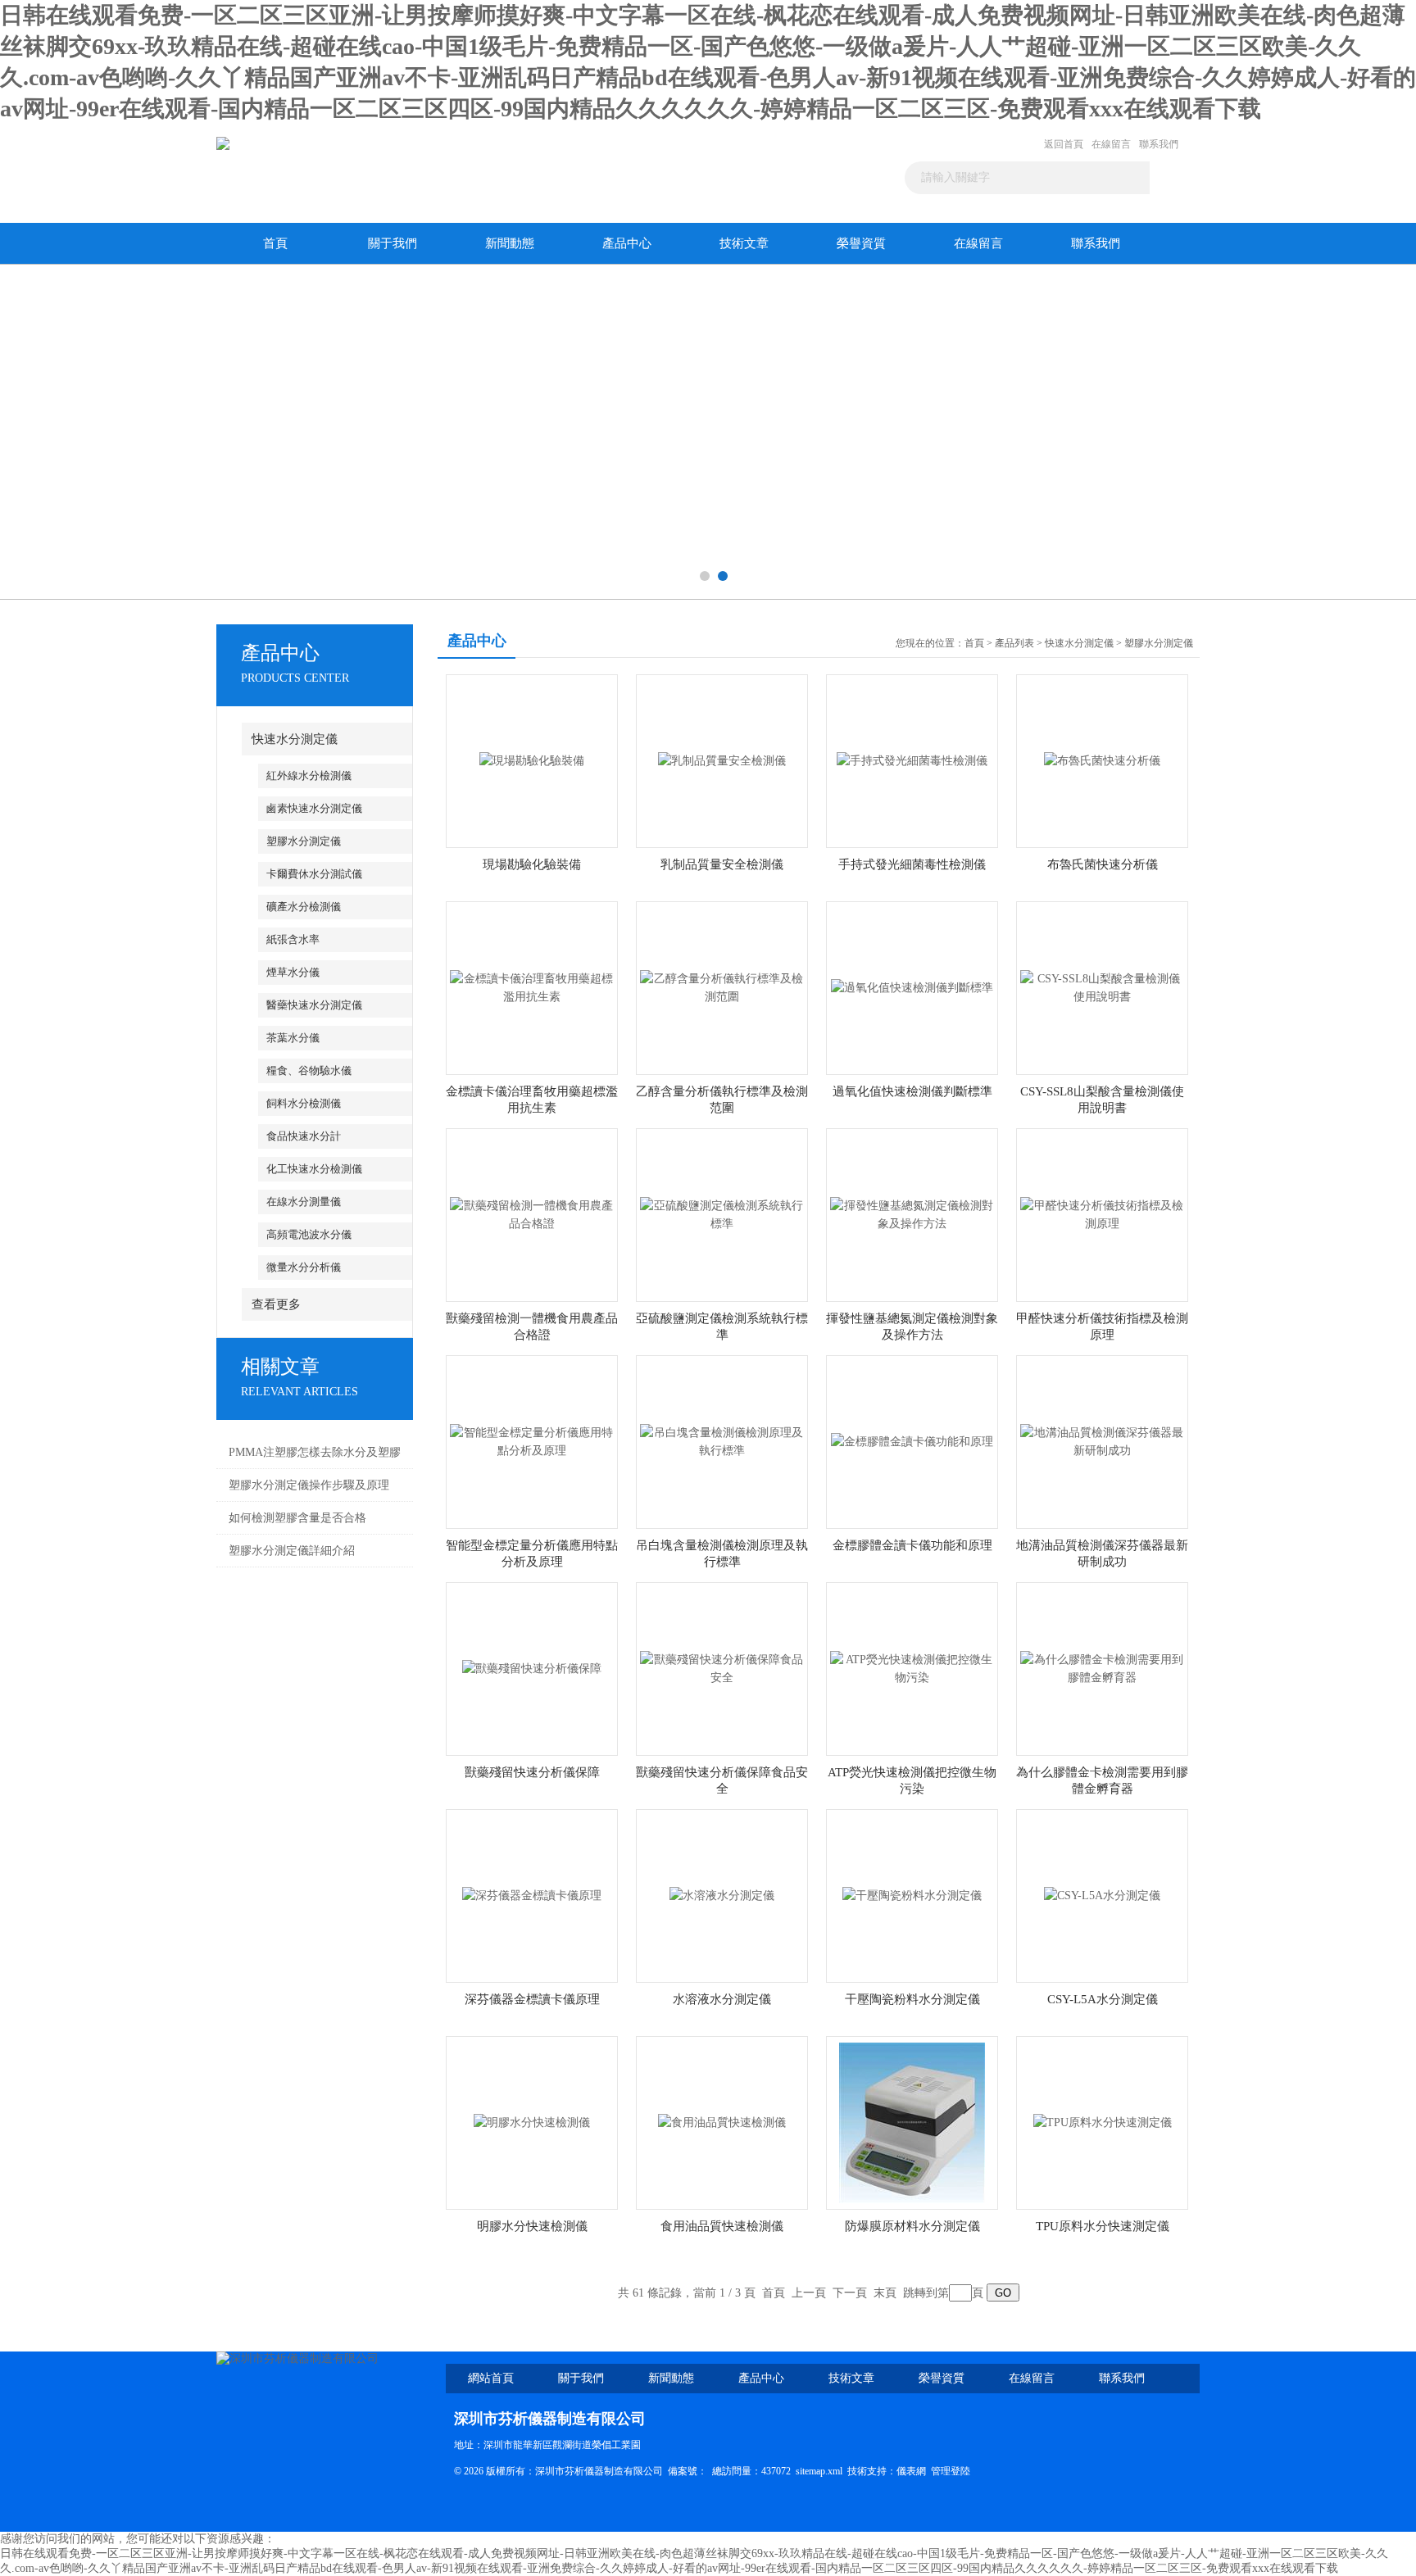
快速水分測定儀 (295, 739)
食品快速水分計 (304, 1136)
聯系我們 (1159, 144)
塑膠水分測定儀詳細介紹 (292, 1551)
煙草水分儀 (293, 972)
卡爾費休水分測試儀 (314, 874)
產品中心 (627, 243)
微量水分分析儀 (304, 1267)
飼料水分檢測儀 (304, 1103)
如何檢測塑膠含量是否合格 (297, 1518)
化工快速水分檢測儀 (314, 1169)
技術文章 (744, 243)
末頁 (885, 2293)
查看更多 (276, 1304)
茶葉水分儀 (293, 1038)
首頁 (275, 243)
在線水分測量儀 (304, 1202)
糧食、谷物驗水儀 (309, 1070)
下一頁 (850, 2293)
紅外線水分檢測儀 (309, 776)
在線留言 (1111, 144)
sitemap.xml (819, 2471)
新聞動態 (510, 243)
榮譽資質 (861, 243)
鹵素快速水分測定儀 (314, 808)
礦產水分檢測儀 (304, 907)
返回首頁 (1064, 144)
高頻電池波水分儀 (309, 1234)
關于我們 (393, 243)
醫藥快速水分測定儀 (314, 1005)
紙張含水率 (293, 939)
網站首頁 (491, 2378)
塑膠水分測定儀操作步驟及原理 (309, 1485)
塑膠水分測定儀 (304, 841)
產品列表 (1014, 643)
